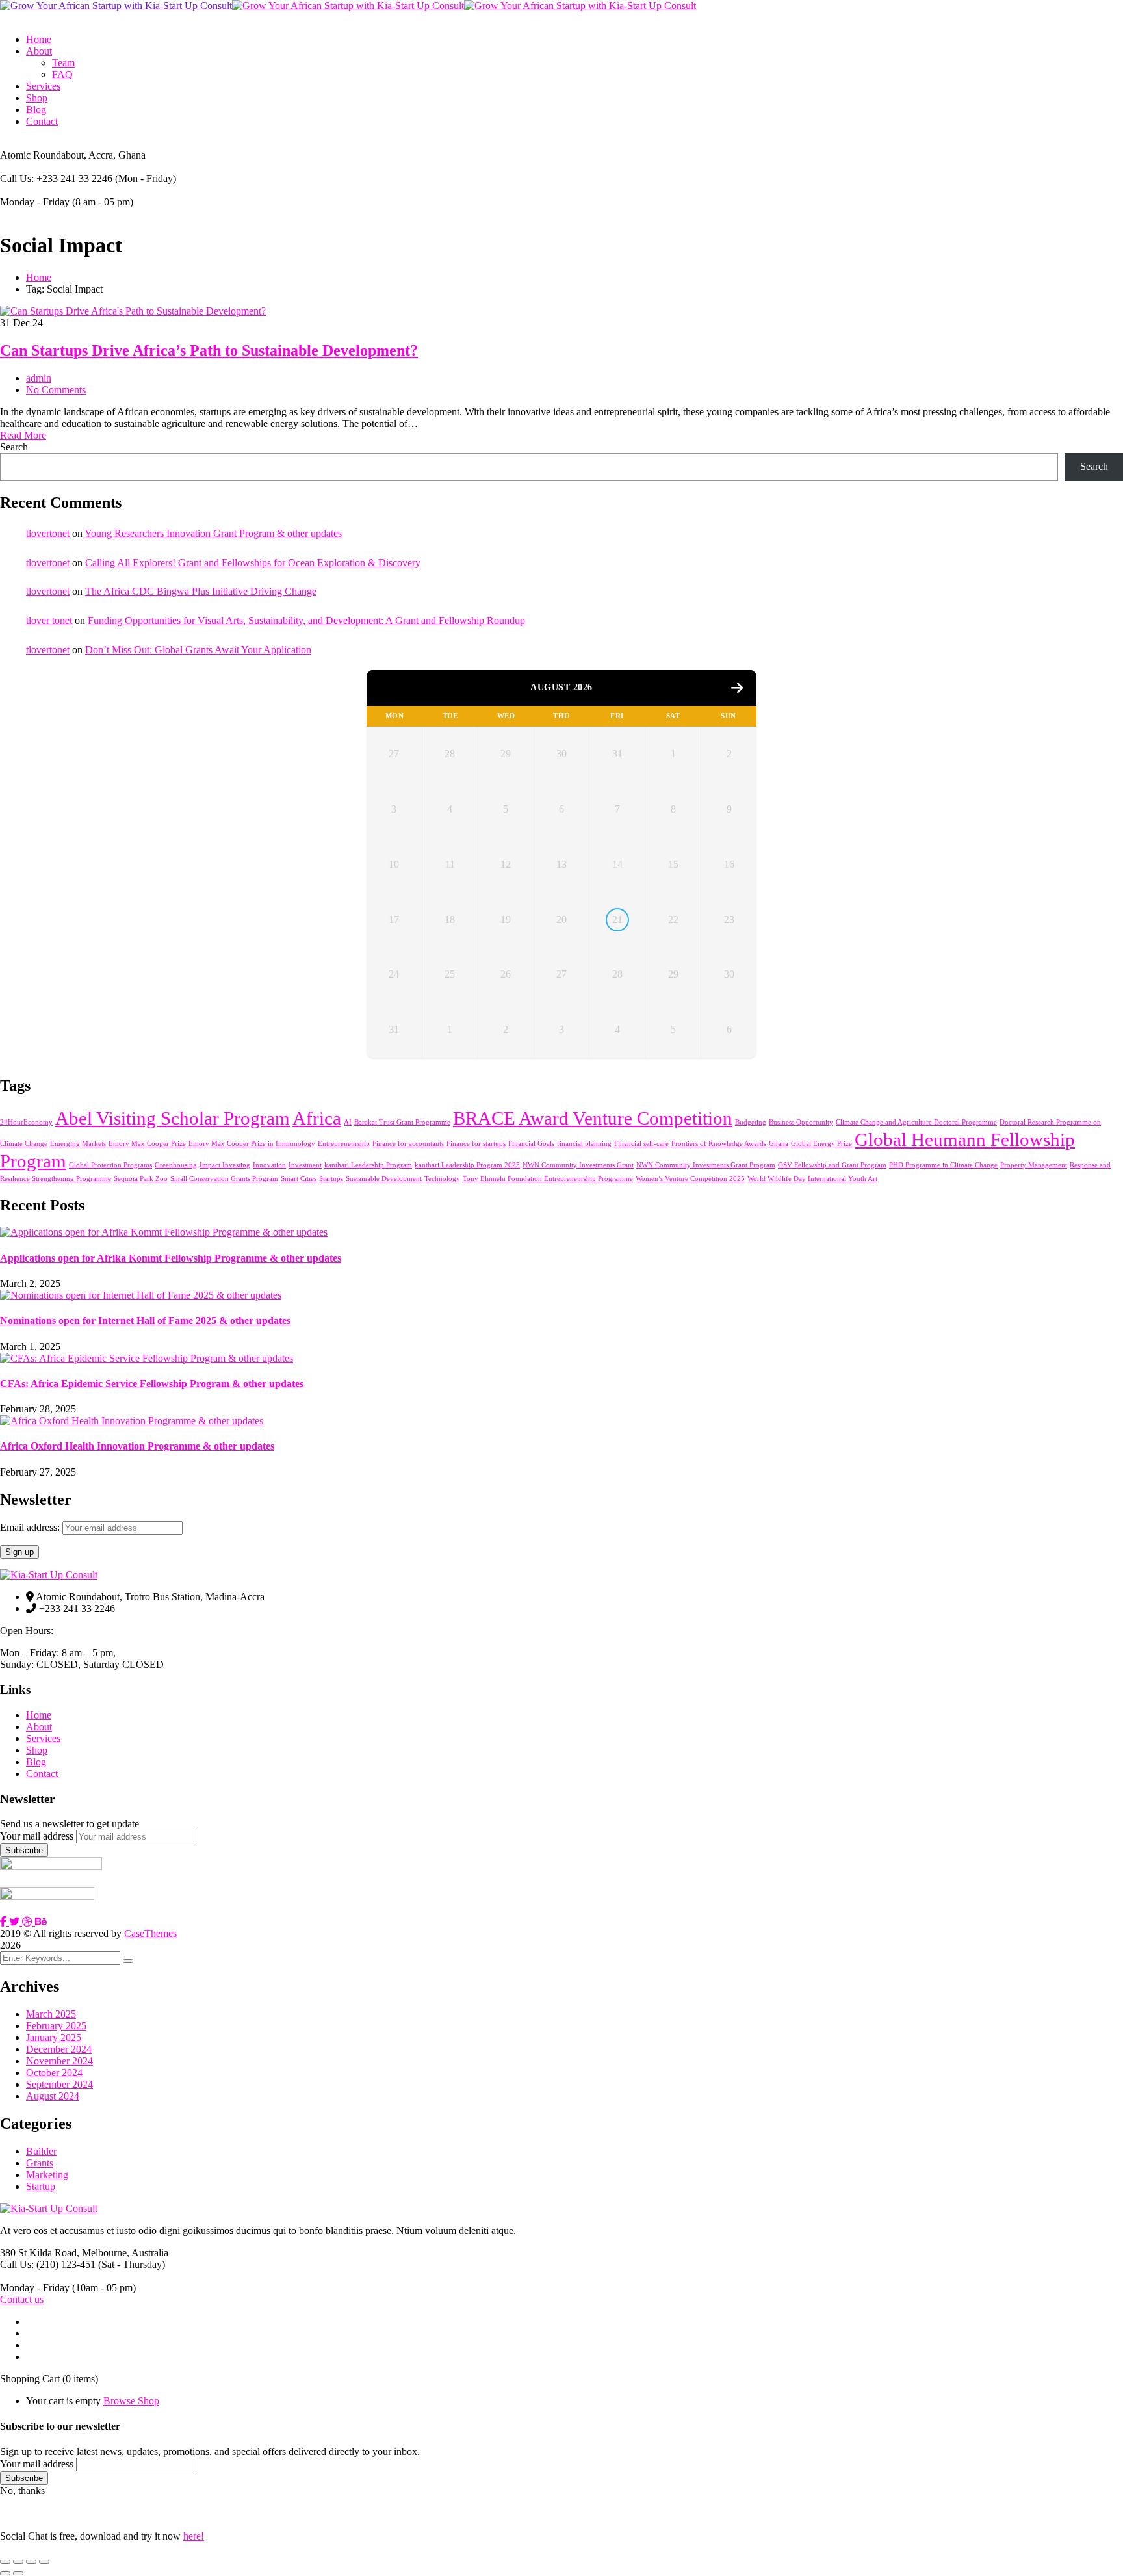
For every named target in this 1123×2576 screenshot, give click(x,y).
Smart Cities (299, 1179)
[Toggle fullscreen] (18, 2562)
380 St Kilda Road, (40, 2253)
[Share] (31, 2562)
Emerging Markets (78, 1144)
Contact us (22, 2299)
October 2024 (54, 2073)
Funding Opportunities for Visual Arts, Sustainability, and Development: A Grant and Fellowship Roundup (306, 620)
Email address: (31, 1527)
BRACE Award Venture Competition (593, 1118)
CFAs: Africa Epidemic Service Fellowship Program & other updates (152, 1384)
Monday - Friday (35, 202)
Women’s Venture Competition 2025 (690, 1179)
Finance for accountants (408, 1144)
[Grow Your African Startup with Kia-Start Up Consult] (116, 6)
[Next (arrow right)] (18, 2573)
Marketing (47, 2175)
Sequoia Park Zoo (141, 1179)
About (39, 1727)
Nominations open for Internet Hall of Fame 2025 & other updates (145, 1321)
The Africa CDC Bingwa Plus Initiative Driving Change (201, 591)
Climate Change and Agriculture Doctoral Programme (916, 1122)
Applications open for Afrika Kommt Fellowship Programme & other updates (171, 1258)
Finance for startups (476, 1144)
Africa (317, 1118)
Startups (331, 1179)
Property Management (1034, 1165)
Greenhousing (176, 1165)
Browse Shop (131, 2401)
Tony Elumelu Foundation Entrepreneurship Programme (548, 1179)
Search (14, 447)
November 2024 (59, 2061)
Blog (36, 1762)
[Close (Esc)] (44, 2562)
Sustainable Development (384, 1179)
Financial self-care (641, 1144)
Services (43, 1738)
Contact (42, 1774)
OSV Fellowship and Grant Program (832, 1165)
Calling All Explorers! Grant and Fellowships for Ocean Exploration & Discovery (253, 563)
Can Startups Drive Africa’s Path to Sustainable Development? (209, 350)
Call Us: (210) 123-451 (48, 2264)
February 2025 (56, 2026)
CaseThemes (150, 1933)
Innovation (269, 1165)
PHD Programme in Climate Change (943, 1165)
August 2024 (53, 2096)
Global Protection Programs (110, 1165)
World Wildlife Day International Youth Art (812, 1179)
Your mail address (37, 1836)
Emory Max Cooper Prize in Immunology (252, 1144)
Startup (41, 2186)
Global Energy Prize (821, 1144)
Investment (305, 1165)
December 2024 (59, 2049)
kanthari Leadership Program (368, 1165)
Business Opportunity (801, 1122)
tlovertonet (48, 533)
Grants (40, 2163)
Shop (37, 1750)
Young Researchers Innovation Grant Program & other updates (213, 533)
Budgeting (751, 1122)
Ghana (779, 1144)
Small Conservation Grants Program (224, 1179)
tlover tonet (49, 620)
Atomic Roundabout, (43, 155)
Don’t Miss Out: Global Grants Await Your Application (198, 650)
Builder (41, 2151)
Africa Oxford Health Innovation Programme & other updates (137, 1446)
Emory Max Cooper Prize (147, 1144)
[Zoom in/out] (5, 2562)
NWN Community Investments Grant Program (706, 1165)
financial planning (584, 1144)
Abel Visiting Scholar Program (173, 1118)
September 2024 (59, 2084)
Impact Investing (225, 1165)
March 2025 (51, 2014)
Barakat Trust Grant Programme (402, 1122)
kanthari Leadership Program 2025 (467, 1165)
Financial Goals (531, 1144)
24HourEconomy (26, 1122)
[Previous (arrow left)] (5, 2573)
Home (39, 277)
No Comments (56, 390)
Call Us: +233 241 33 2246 (56, 178)
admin (39, 378)
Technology (442, 1179)
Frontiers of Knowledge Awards (719, 1144)
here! (194, 2536)
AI (348, 1122)
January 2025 (54, 2037)
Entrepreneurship (344, 1144)
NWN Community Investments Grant (578, 1165)
